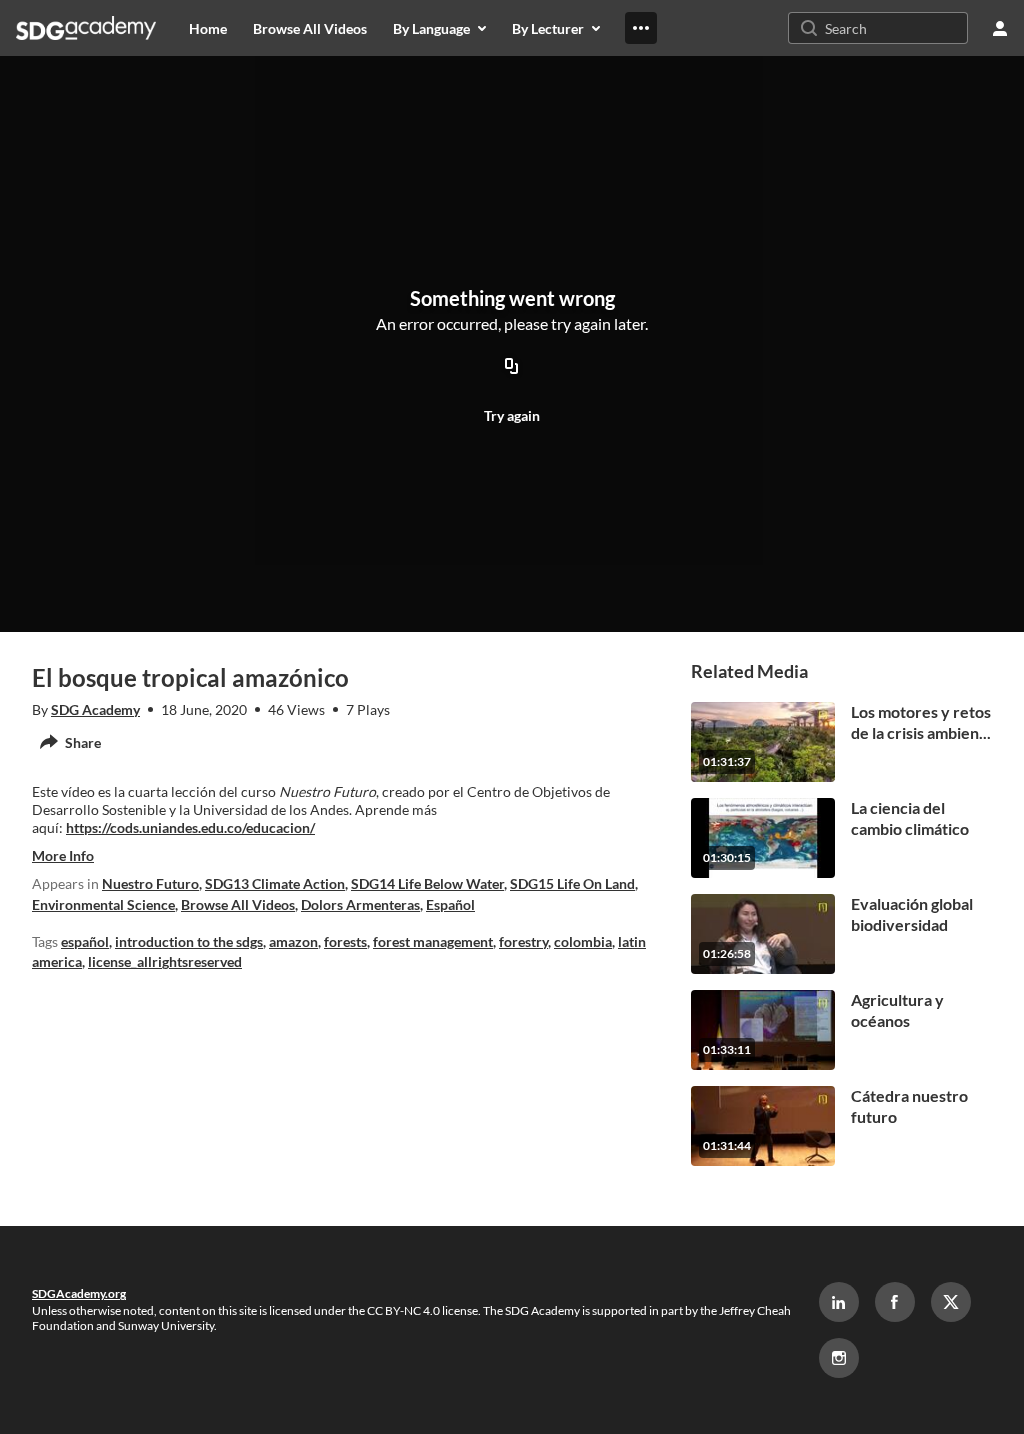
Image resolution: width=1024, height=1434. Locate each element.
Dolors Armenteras (360, 904)
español (85, 941)
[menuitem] (208, 28)
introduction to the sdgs (189, 941)
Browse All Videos (238, 904)
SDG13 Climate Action (275, 883)
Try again (512, 415)
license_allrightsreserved (165, 961)
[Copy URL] (512, 367)
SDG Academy (95, 709)
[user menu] (1000, 28)
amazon (293, 941)
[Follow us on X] (951, 1302)
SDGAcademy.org (79, 1293)
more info (63, 855)
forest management (433, 941)
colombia (583, 941)
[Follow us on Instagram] (839, 1358)
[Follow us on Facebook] (895, 1302)
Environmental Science (103, 904)
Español (450, 904)
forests (345, 941)
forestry (523, 941)
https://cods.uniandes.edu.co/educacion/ (190, 827)
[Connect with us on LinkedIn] (839, 1302)
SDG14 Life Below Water (427, 883)
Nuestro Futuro (150, 883)
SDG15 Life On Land (572, 883)
